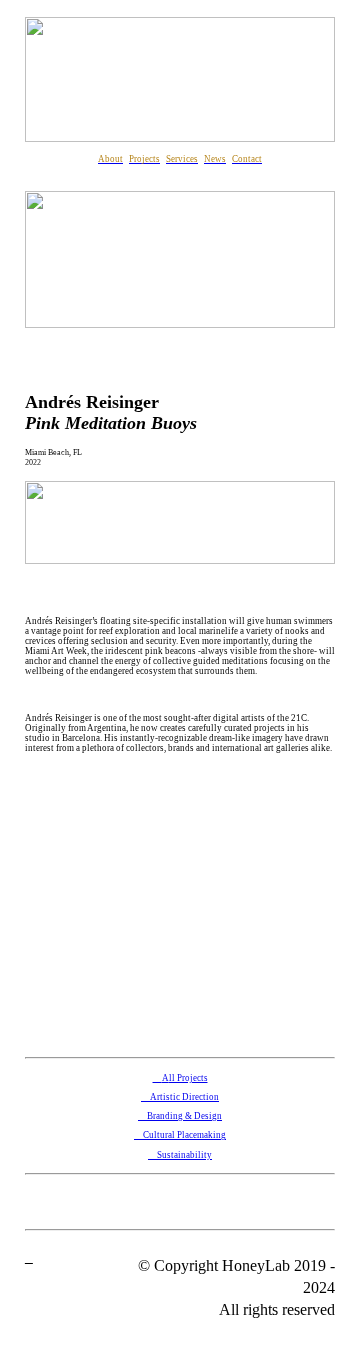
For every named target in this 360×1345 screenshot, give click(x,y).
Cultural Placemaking (180, 1135)
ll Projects (188, 1078)
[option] (180, 911)
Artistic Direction (184, 1097)
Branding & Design (184, 1116)
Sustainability (180, 1155)
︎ (29, 1259)
